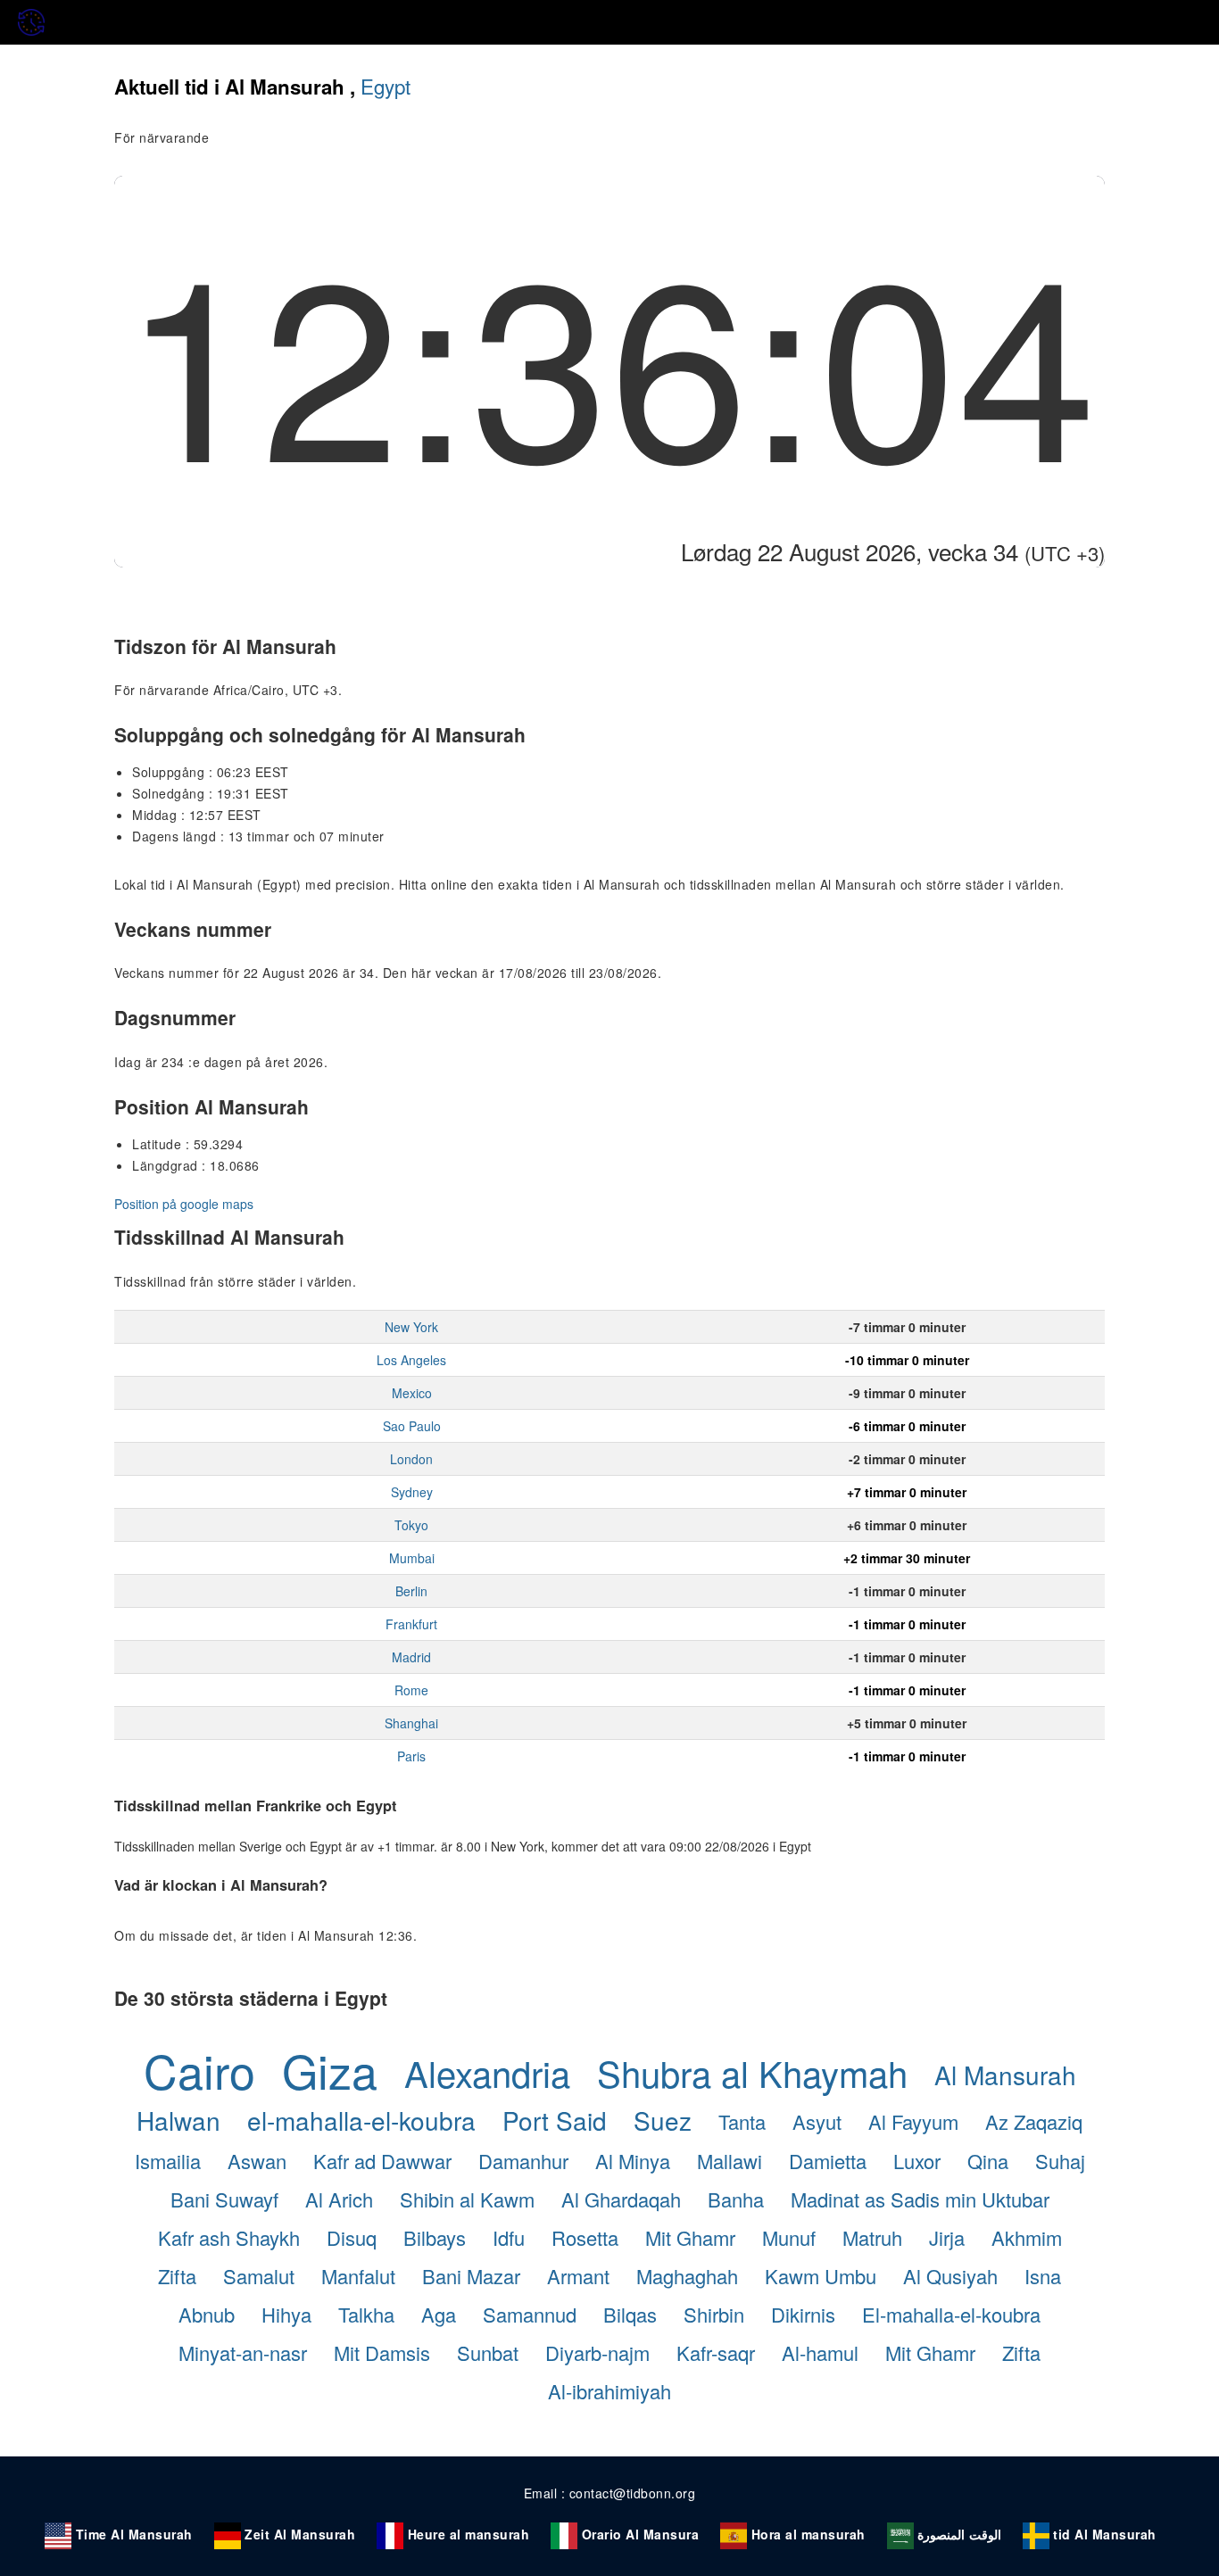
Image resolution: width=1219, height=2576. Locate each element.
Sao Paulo (412, 1426)
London (411, 1459)
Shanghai (411, 1723)
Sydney (412, 1492)
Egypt (386, 86)
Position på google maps (184, 1204)
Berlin (411, 1591)
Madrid (411, 1657)
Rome (411, 1690)
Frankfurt (411, 1624)
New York (411, 1327)
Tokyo (411, 1525)
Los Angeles (411, 1360)
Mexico (412, 1393)
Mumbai (412, 1558)
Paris (411, 1756)
